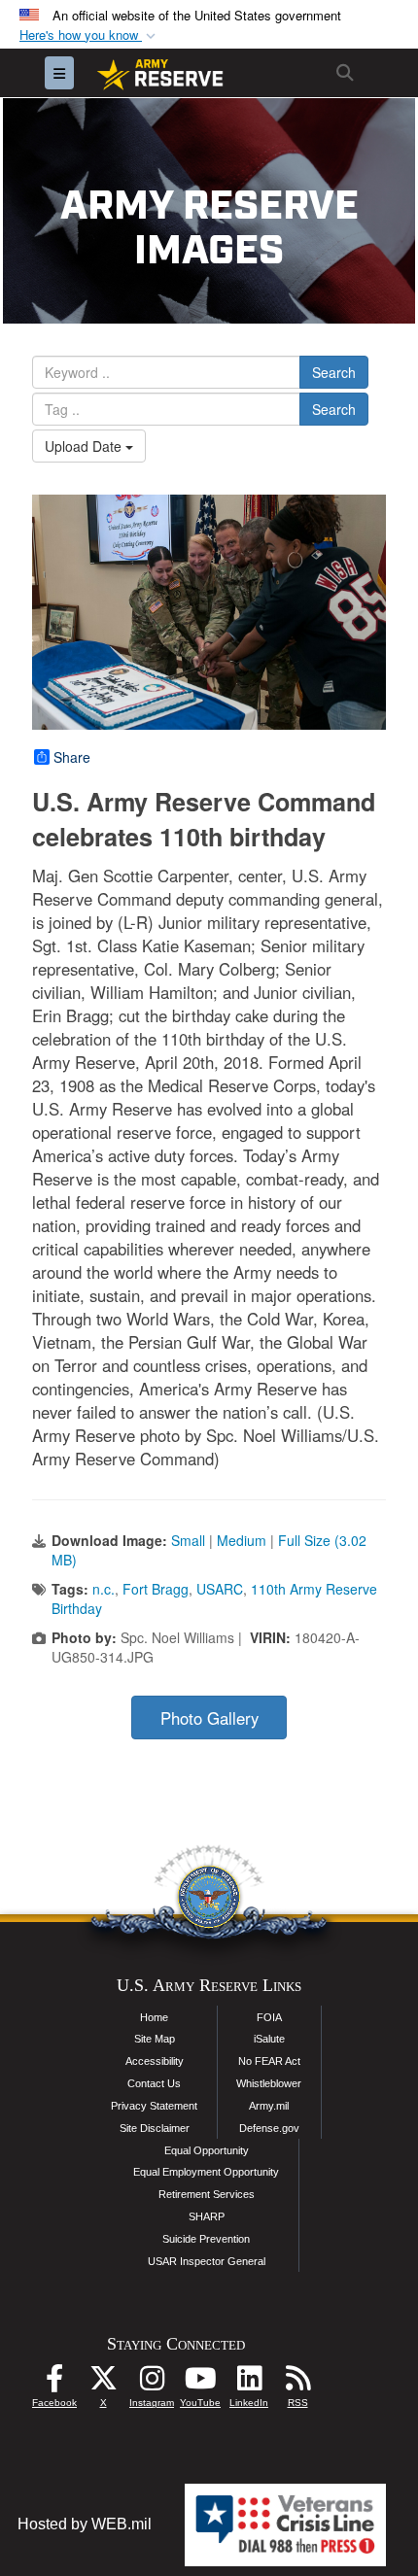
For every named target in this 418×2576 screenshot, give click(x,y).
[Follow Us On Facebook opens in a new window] (54, 2383)
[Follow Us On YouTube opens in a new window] (200, 2383)
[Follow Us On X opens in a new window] (103, 2383)
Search (334, 372)
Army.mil (269, 2106)
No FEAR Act (269, 2061)
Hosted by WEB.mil (85, 2524)
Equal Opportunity (207, 2150)
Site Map (155, 2039)
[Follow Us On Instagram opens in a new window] (152, 2383)
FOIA (269, 2017)
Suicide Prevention (206, 2239)
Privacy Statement (154, 2106)
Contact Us (154, 2083)
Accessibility (155, 2061)
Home (154, 2017)
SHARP (207, 2216)
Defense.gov (269, 2128)
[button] (89, 35)
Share (72, 757)
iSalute (269, 2039)
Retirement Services (207, 2194)
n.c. (104, 1589)
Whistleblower (269, 2083)
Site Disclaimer (155, 2128)
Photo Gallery (209, 1718)
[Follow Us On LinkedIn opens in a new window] (249, 2383)
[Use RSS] (297, 2383)
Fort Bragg (156, 1589)
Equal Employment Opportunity (206, 2172)
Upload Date (85, 446)
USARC (220, 1589)
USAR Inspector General (207, 2261)
